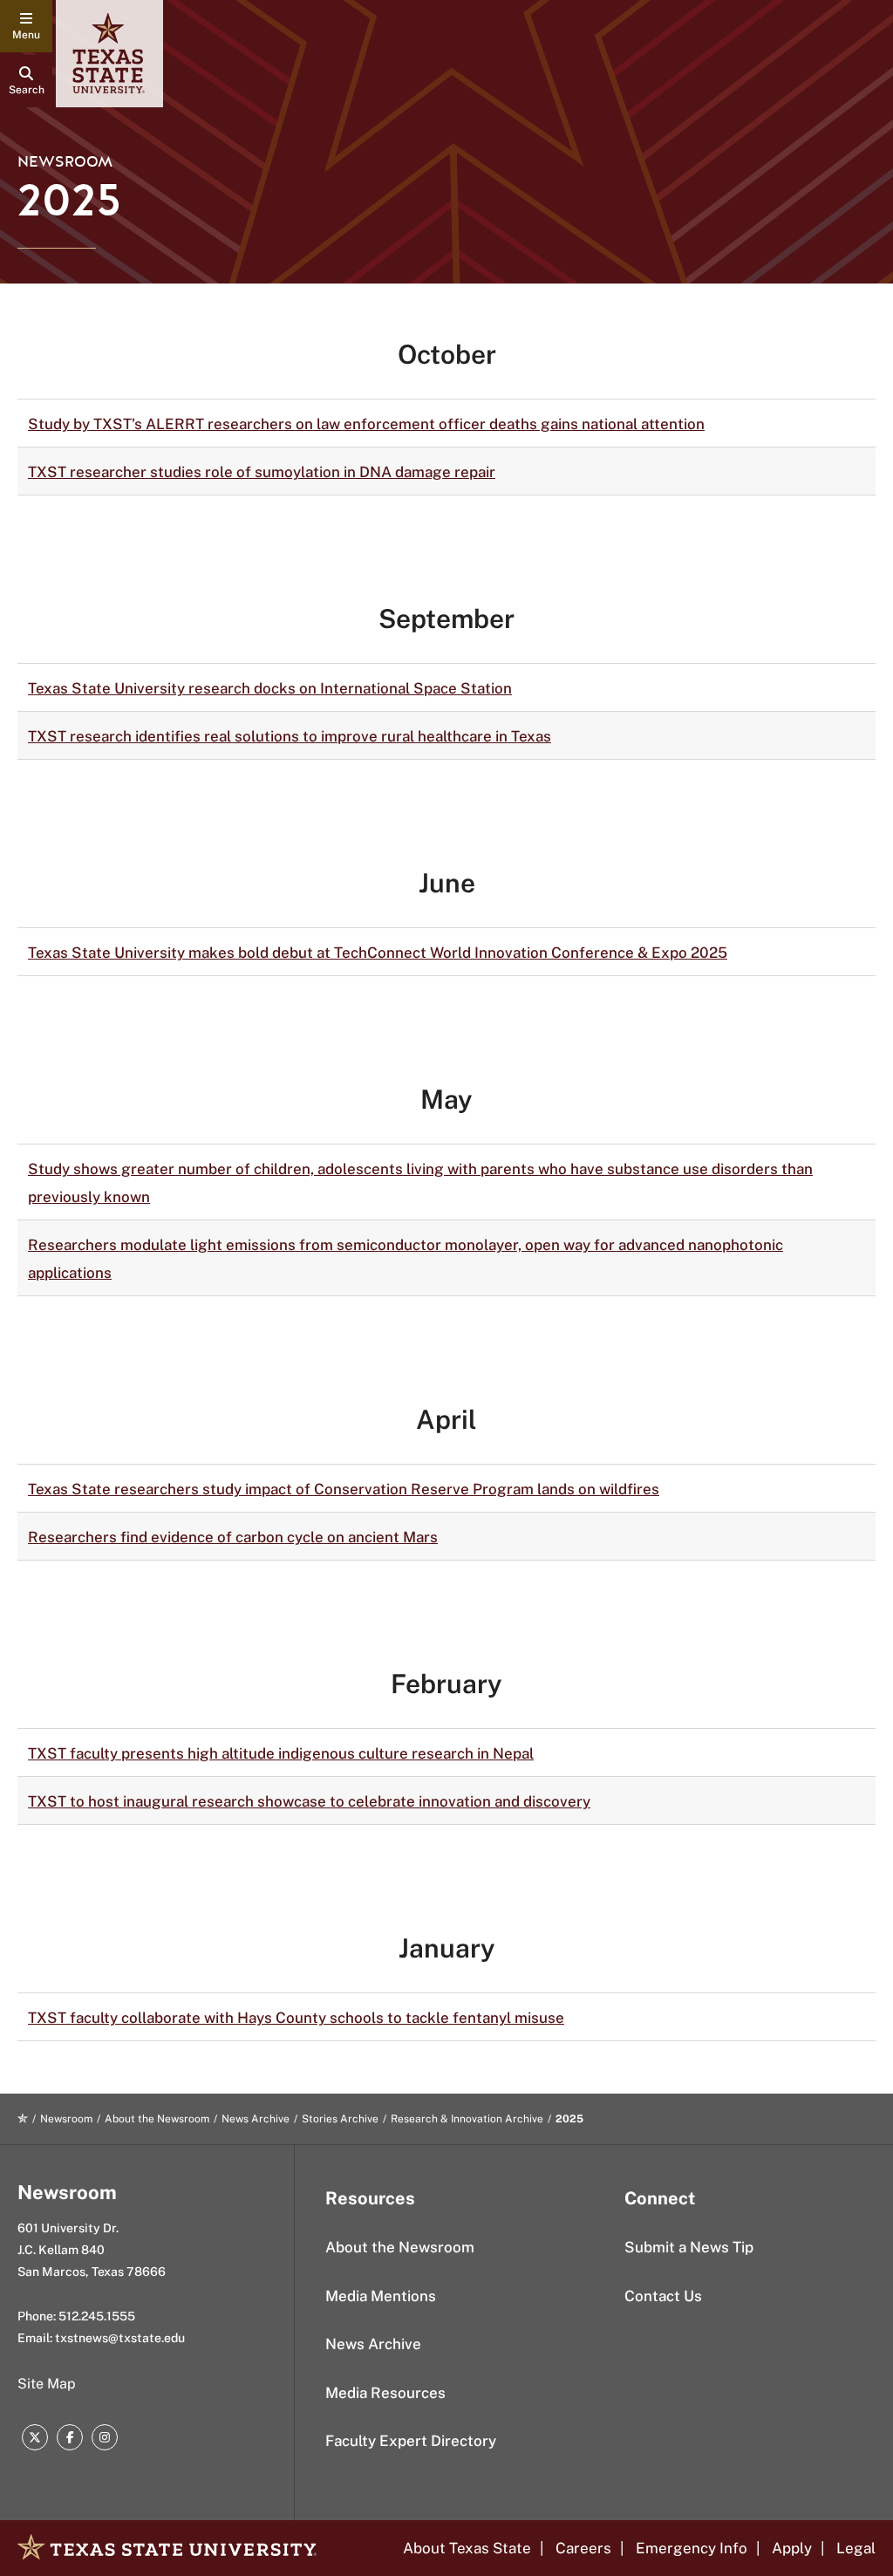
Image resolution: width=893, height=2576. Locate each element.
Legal (856, 2548)
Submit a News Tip (689, 2247)
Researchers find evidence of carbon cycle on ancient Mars (233, 1537)
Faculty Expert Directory (411, 2441)
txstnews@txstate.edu (120, 2338)
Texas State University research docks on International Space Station (270, 688)
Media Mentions (381, 2296)
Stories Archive (340, 2119)
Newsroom (65, 162)
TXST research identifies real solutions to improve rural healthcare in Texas (290, 736)
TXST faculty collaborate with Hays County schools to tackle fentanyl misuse (296, 2018)
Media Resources (385, 2393)
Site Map (47, 2384)
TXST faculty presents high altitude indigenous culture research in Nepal (281, 1753)
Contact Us (663, 2296)
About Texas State (467, 2548)
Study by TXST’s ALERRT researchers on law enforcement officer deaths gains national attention (366, 424)
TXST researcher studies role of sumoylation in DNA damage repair (262, 472)
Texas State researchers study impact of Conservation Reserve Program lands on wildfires (344, 1489)
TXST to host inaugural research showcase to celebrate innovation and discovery (309, 1801)
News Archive (256, 2119)
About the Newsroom (157, 2119)
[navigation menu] (26, 26)
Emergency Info (692, 2548)
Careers (583, 2548)
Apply (792, 2548)
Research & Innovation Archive (467, 2119)
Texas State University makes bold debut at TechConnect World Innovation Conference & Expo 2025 (378, 953)
